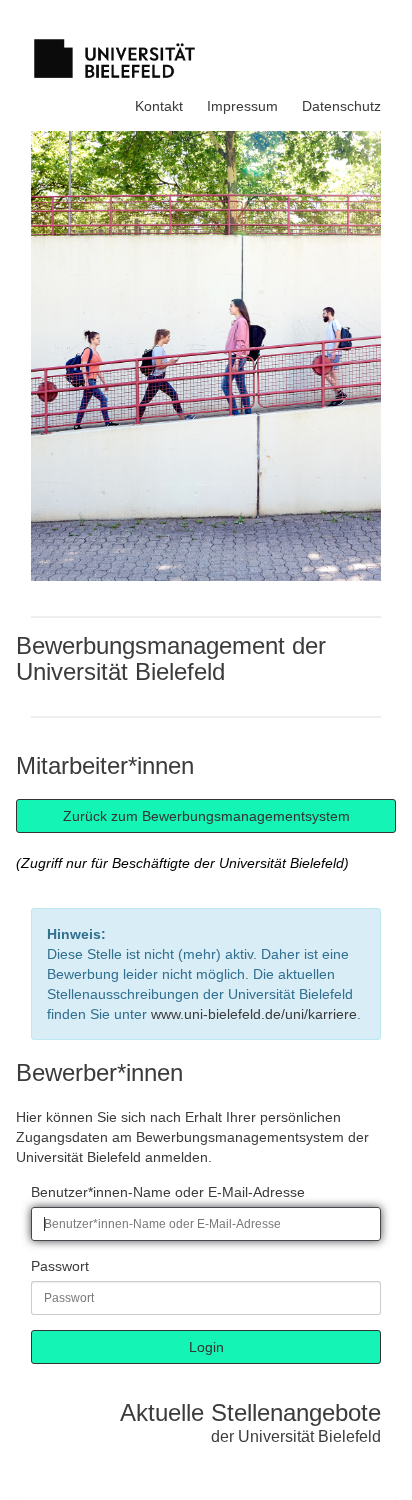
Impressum (242, 106)
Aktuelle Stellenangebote (250, 1412)
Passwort (60, 1266)
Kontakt (159, 106)
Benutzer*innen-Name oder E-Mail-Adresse (168, 1192)
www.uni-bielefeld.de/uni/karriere (254, 1014)
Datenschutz (341, 106)
